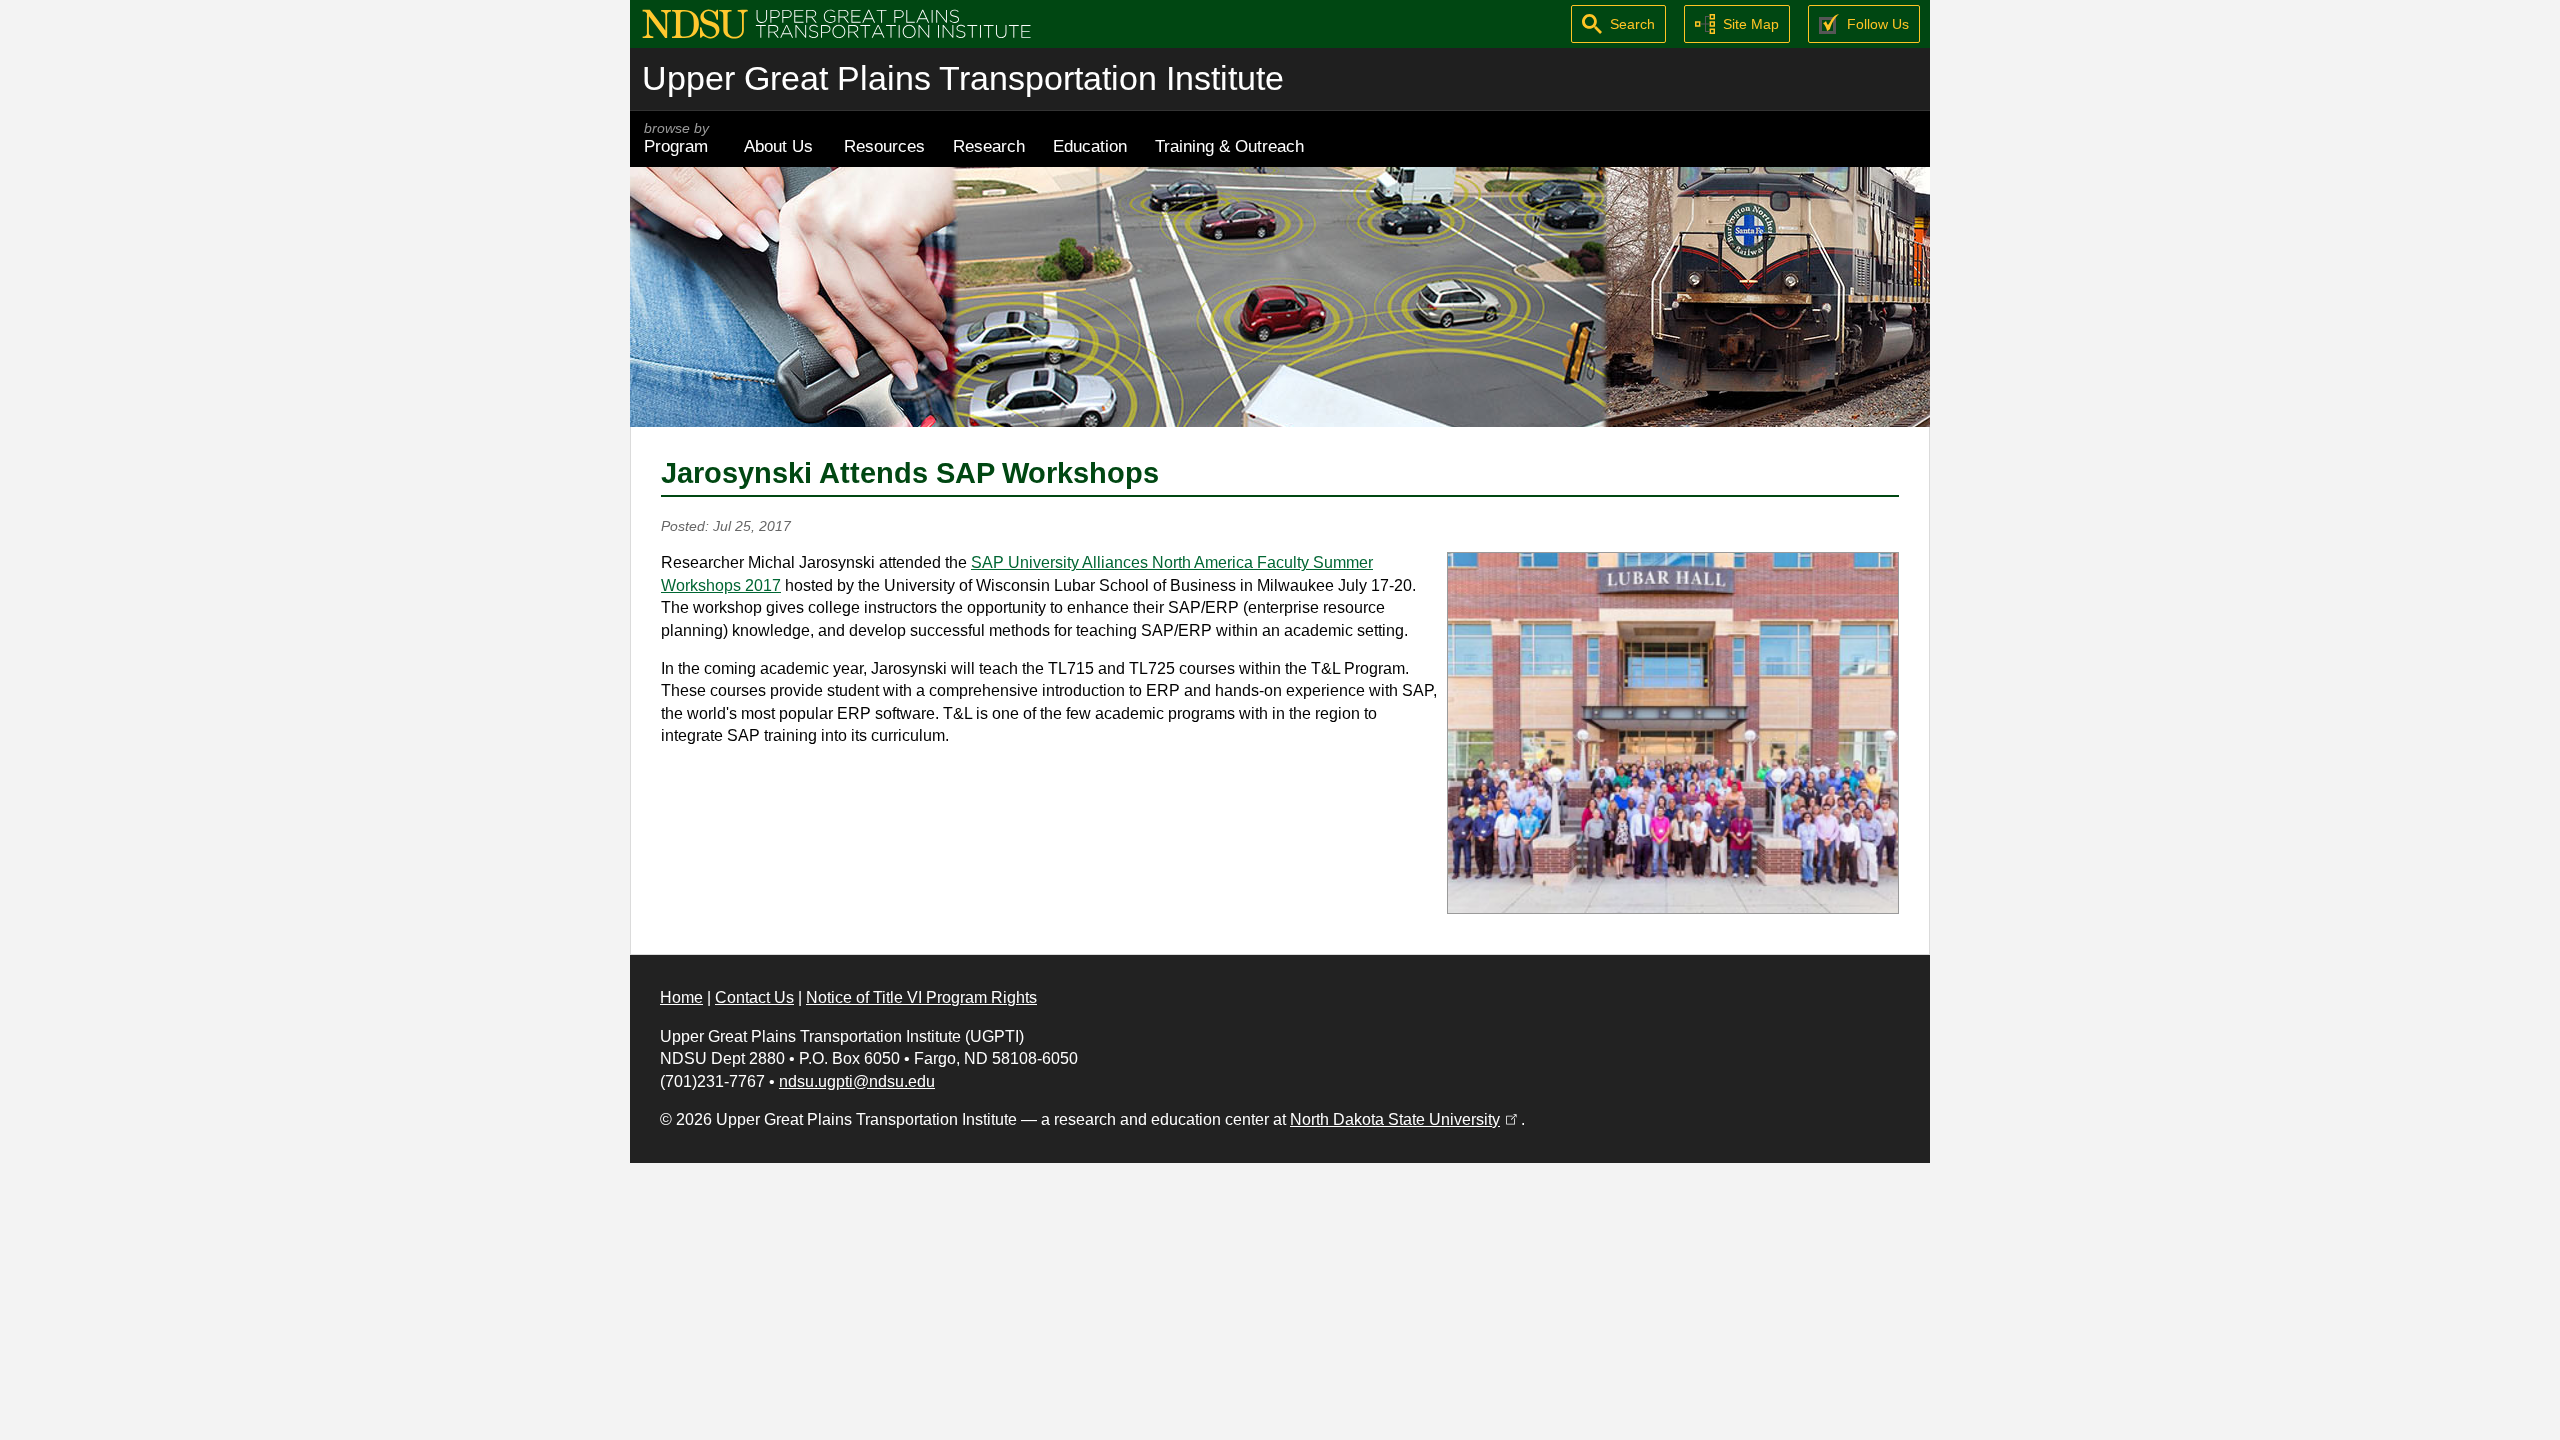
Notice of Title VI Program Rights (921, 997)
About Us (778, 146)
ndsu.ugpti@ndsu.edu (857, 1081)
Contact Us (754, 997)
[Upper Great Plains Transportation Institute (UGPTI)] (836, 22)
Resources (884, 146)
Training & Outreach (1229, 146)
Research (989, 146)
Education (1090, 146)
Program (676, 138)
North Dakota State (1405, 1119)
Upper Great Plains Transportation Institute (963, 78)
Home (681, 997)
